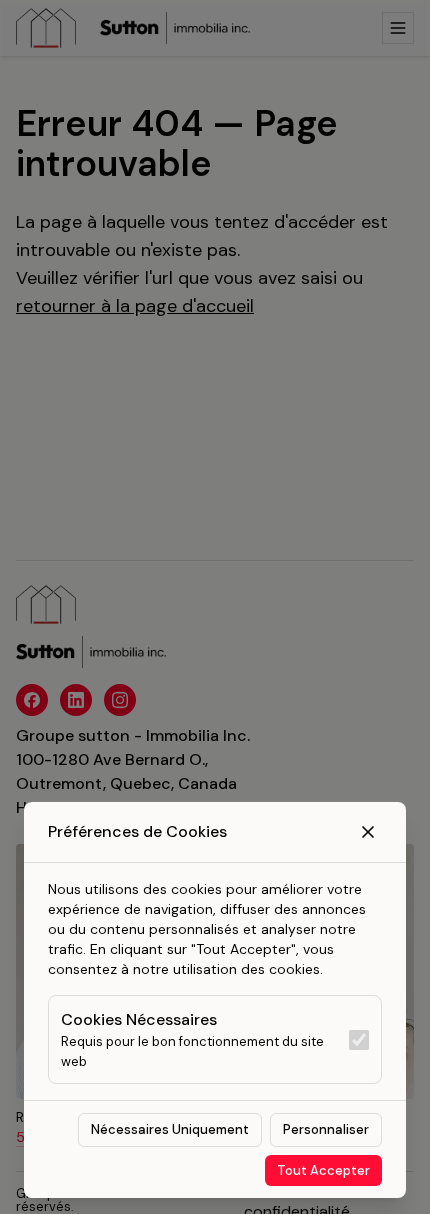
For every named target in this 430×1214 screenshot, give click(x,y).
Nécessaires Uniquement (170, 1129)
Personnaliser (326, 1129)
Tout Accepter (323, 1170)
